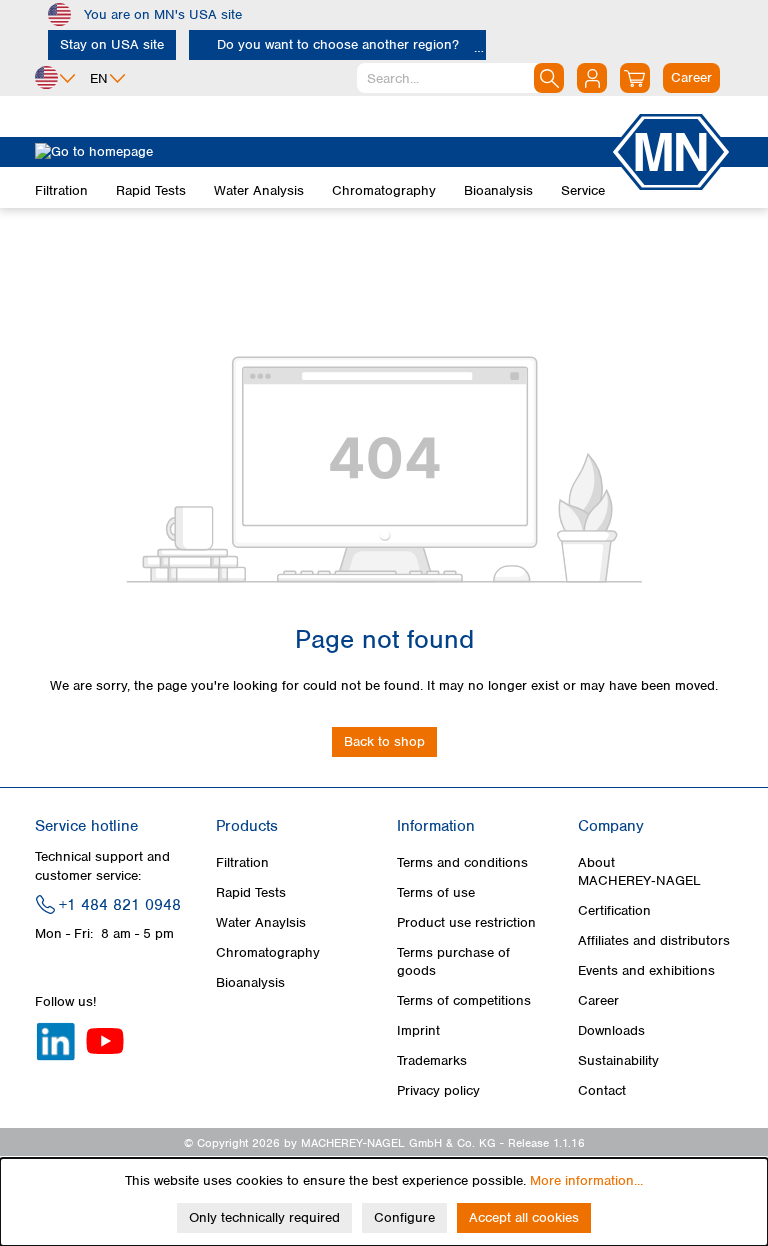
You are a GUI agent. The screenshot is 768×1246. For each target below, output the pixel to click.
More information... (586, 1180)
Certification (614, 910)
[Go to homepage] (322, 152)
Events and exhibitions (646, 970)
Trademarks (432, 1060)
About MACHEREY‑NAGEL (639, 871)
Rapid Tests (251, 892)
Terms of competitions (464, 1000)
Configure (404, 1217)
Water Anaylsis (261, 922)
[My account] (592, 78)
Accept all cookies (524, 1217)
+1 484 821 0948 (120, 905)
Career (598, 1000)
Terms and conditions (462, 862)
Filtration (242, 862)
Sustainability (618, 1060)
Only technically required (264, 1217)
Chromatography (268, 952)
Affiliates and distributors (654, 940)
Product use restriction (466, 922)
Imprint (418, 1030)
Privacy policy (438, 1090)
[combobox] (460, 78)
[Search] (549, 78)
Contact (602, 1090)
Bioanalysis (250, 982)
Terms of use (436, 892)
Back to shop (384, 741)
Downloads (611, 1030)
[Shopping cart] (635, 78)
